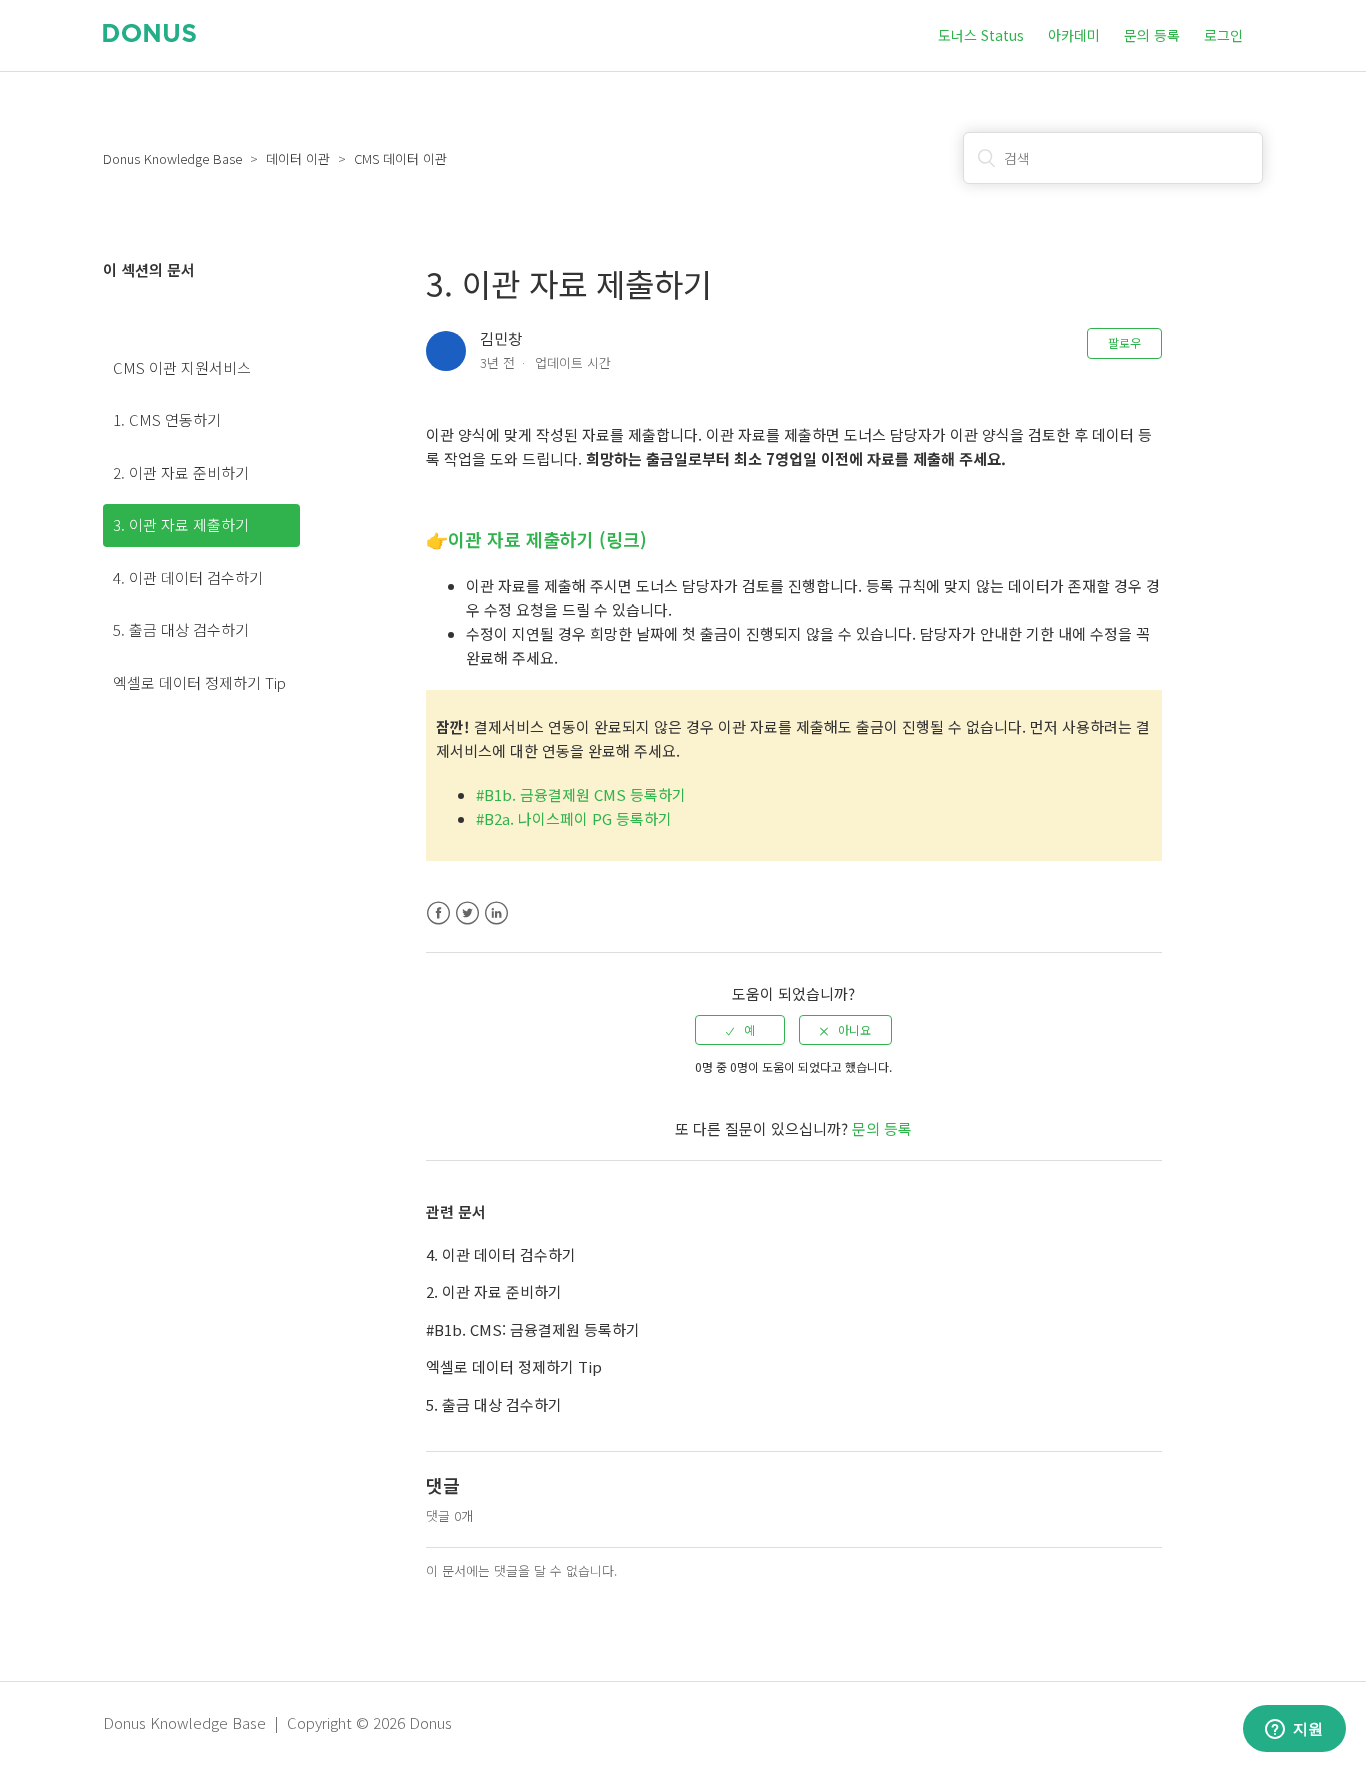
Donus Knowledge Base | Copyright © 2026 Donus (277, 1722)
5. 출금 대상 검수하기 (181, 629)
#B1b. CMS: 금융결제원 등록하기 (533, 1329)
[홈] (149, 35)
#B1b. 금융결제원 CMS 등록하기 (581, 794)
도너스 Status (981, 35)
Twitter (467, 913)
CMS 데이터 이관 (400, 158)
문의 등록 (1152, 35)
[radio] (740, 1030)
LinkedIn (496, 913)
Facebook (438, 913)
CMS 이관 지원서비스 (182, 367)
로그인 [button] (1223, 35)
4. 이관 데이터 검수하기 (188, 577)
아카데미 (1074, 35)
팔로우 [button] (1124, 342)
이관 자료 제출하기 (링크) (547, 539)
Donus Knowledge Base (172, 158)
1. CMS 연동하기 (167, 419)
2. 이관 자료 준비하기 (181, 472)
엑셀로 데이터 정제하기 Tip (199, 682)
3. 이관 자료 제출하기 (181, 524)
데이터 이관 (298, 158)
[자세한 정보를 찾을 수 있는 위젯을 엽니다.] (1294, 1730)
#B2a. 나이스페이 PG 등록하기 (574, 818)
